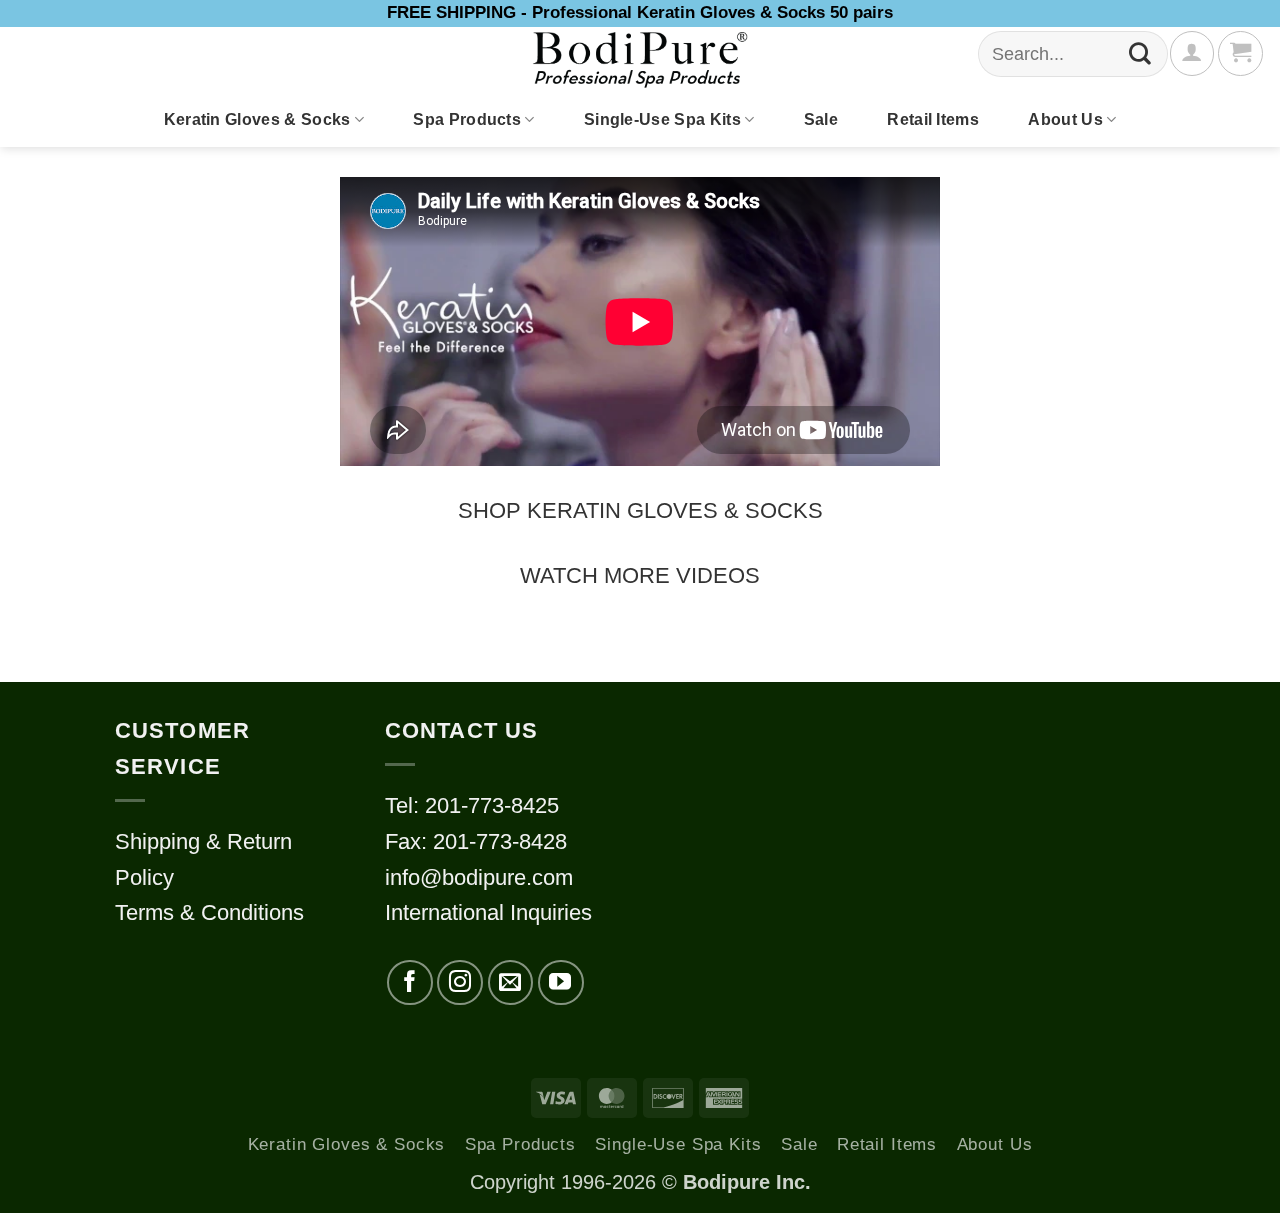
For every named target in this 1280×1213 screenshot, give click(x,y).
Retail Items (933, 119)
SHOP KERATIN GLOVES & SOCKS (640, 510)
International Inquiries (488, 912)
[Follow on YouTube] (561, 983)
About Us (1065, 119)
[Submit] (1140, 54)
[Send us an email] (511, 983)
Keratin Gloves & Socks (257, 119)
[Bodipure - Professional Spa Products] (640, 60)
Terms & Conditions (209, 912)
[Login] (1192, 53)
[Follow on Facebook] (410, 983)
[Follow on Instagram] (460, 983)
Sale (821, 119)
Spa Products (467, 119)
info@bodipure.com (479, 877)
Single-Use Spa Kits (662, 119)
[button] (1240, 53)
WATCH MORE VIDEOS (640, 575)
